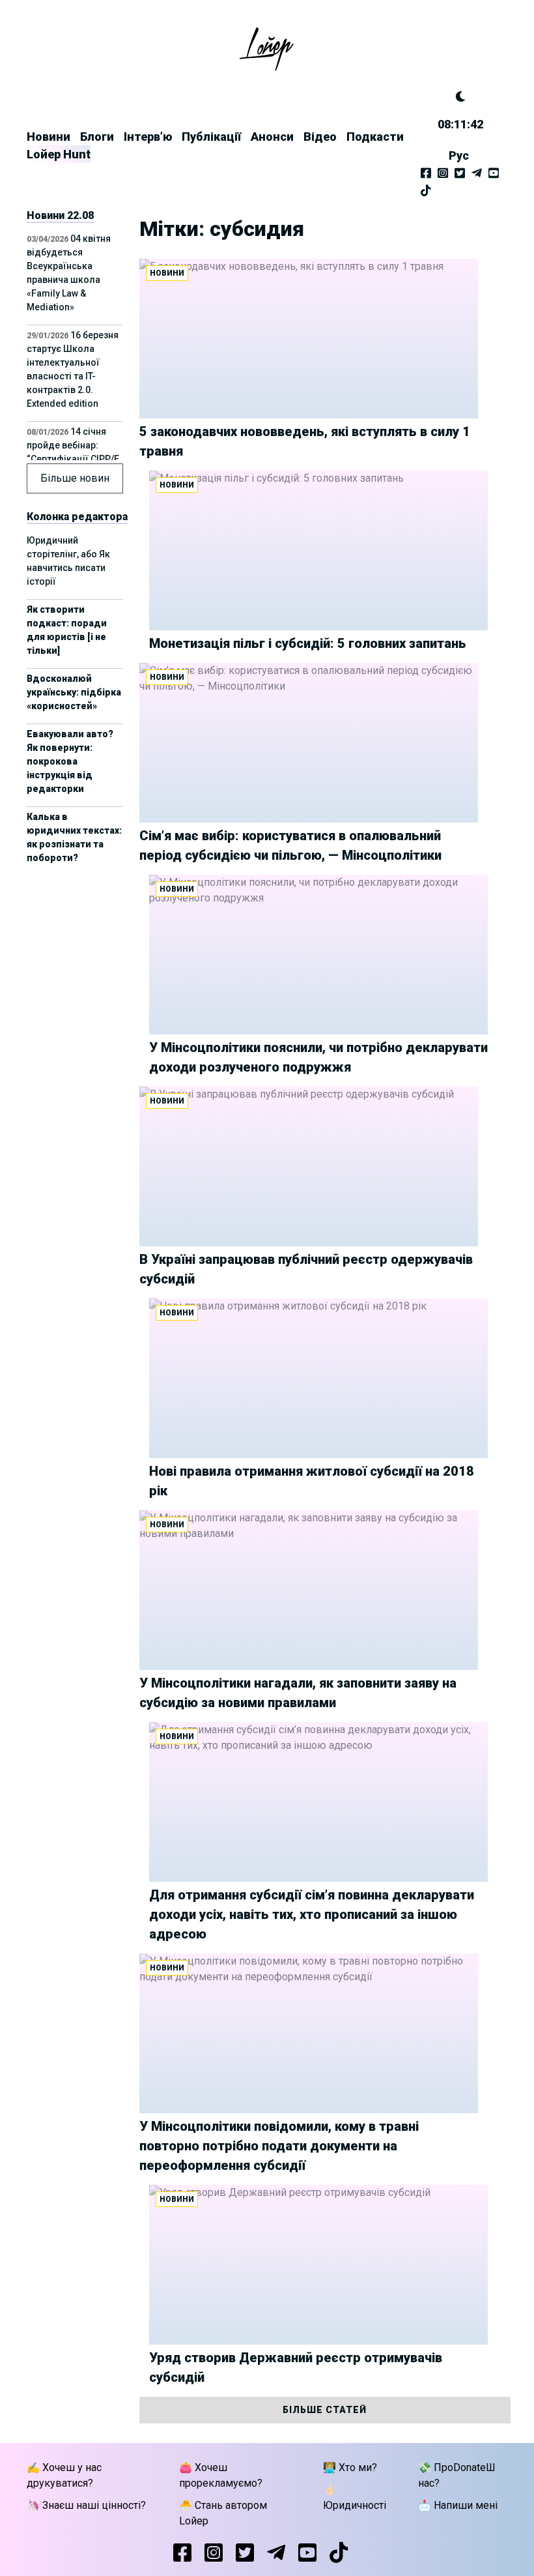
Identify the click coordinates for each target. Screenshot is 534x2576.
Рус (459, 155)
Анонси (272, 137)
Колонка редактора (77, 517)
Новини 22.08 (60, 215)
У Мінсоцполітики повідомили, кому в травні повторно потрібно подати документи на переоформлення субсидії (279, 2146)
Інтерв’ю (148, 137)
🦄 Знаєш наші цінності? (86, 2505)
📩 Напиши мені (458, 2505)
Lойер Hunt (59, 154)
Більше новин (75, 478)
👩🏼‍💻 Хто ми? (350, 2467)
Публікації (211, 137)
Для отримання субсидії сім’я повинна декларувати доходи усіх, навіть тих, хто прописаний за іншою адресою (312, 1914)
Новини (49, 137)
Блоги (97, 137)
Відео (320, 137)
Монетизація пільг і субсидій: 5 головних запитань (308, 643)
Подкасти (375, 137)
